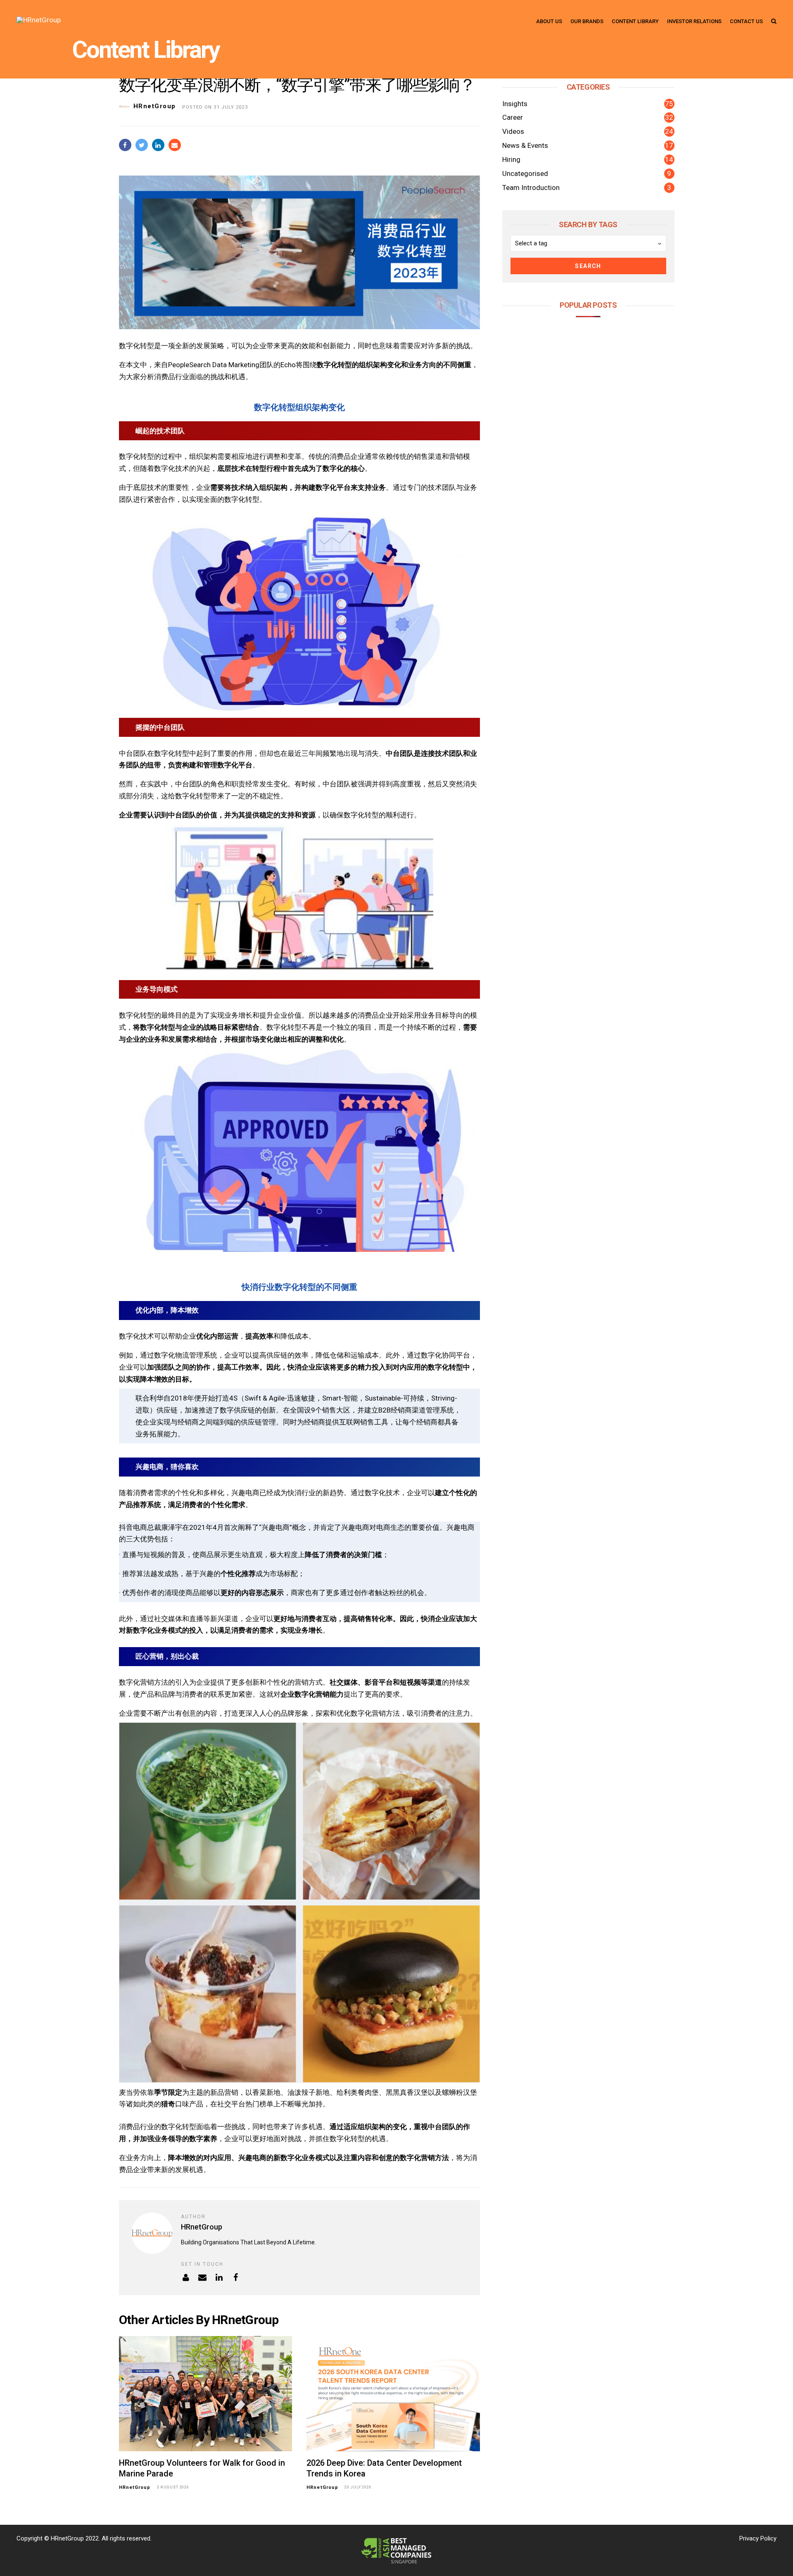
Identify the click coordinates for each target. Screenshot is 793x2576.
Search (588, 266)
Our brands (587, 21)
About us (549, 21)
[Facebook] (236, 2278)
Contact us (746, 21)
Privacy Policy (758, 2538)
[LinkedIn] (219, 2278)
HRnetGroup (155, 106)
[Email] (203, 2278)
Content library (635, 21)
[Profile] (186, 2278)
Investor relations (694, 21)
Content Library (146, 50)
